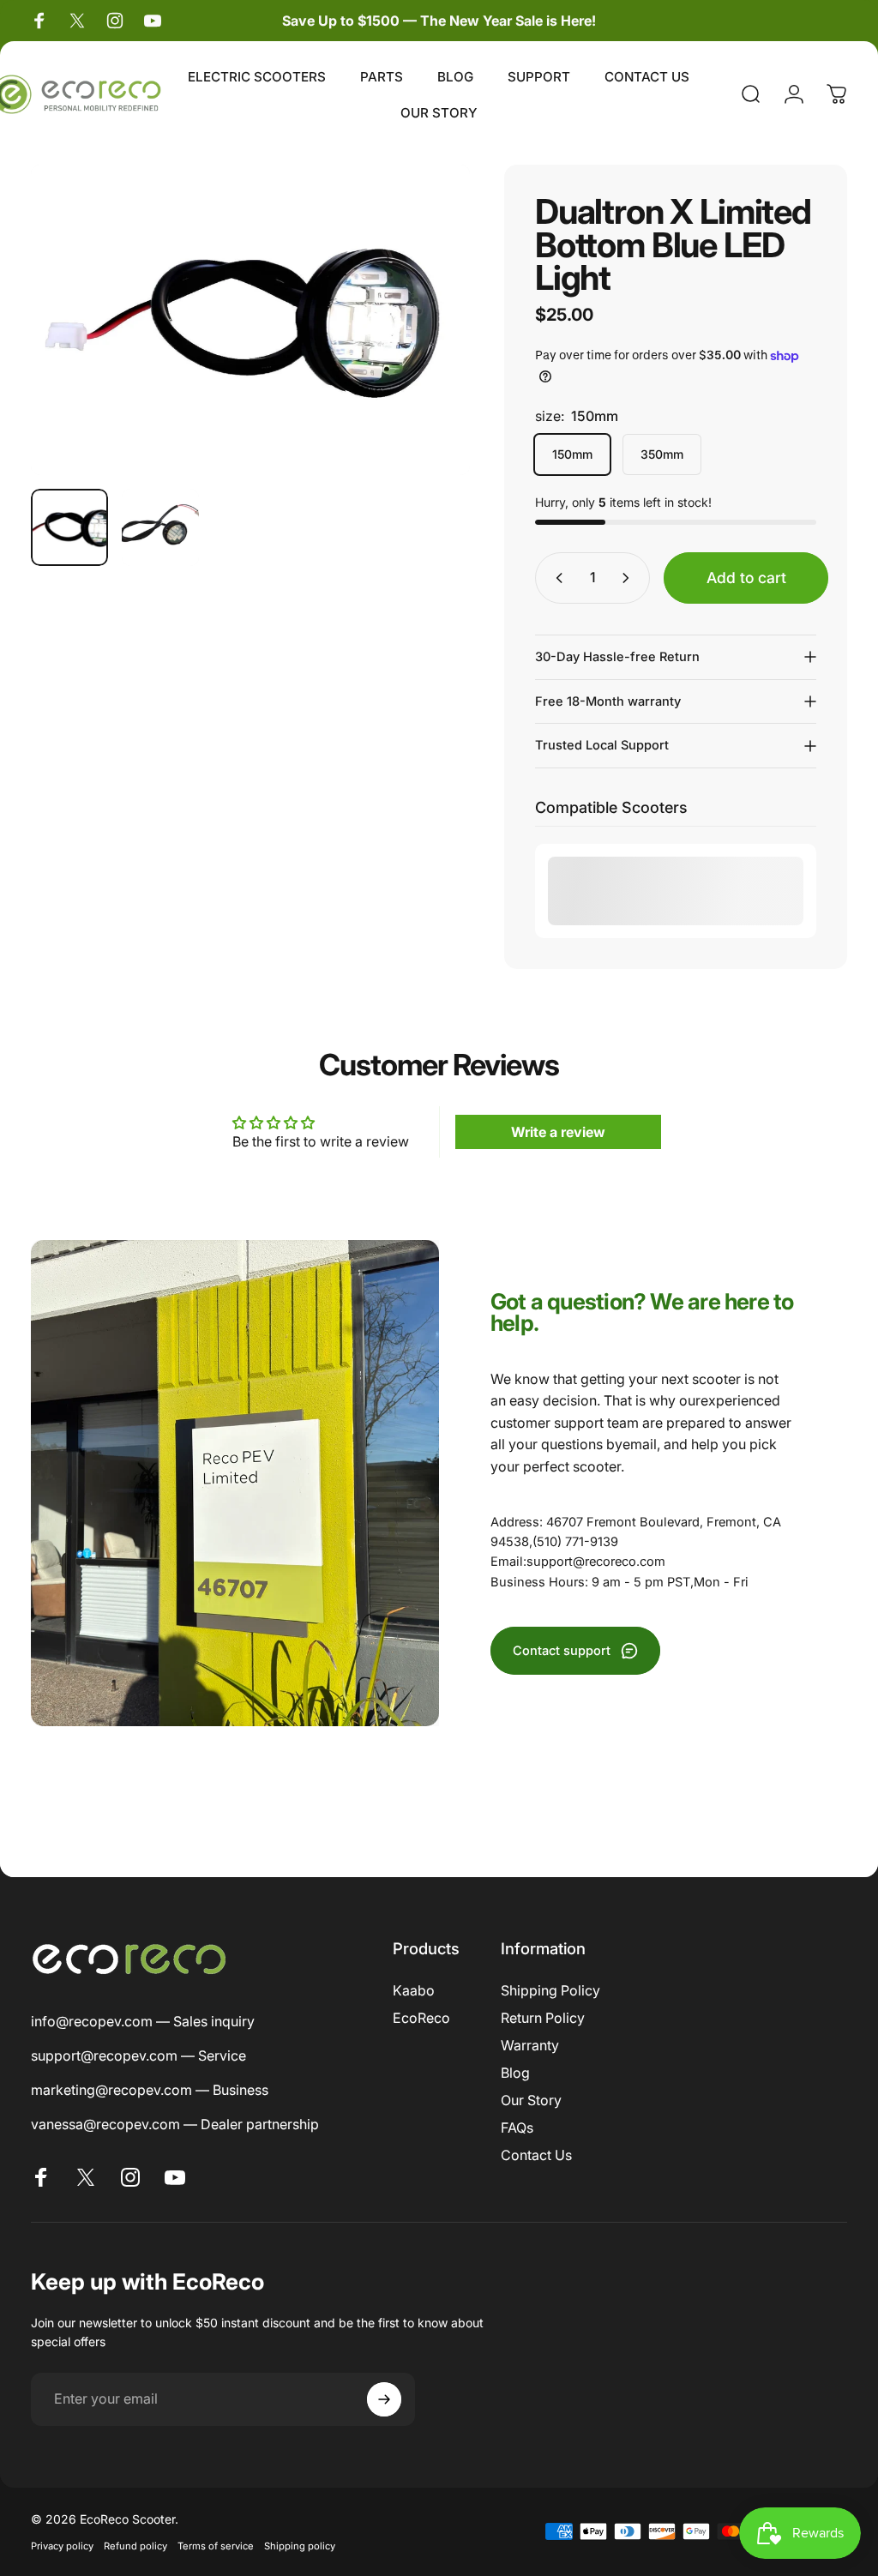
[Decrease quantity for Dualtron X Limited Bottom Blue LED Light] (556, 578)
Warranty (530, 2045)
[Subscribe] (384, 2399)
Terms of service (216, 2546)
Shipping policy (300, 2546)
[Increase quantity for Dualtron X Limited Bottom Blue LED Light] (629, 578)
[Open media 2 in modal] (250, 320)
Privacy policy (62, 2546)
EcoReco (421, 2018)
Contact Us (536, 2155)
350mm (662, 454)
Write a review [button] (558, 1132)
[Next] (429, 320)
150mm (572, 454)
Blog (515, 2073)
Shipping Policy (550, 1990)
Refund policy (135, 2546)
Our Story (531, 2100)
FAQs (517, 2128)
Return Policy (543, 2018)
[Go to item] (69, 527)
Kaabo (414, 1990)
